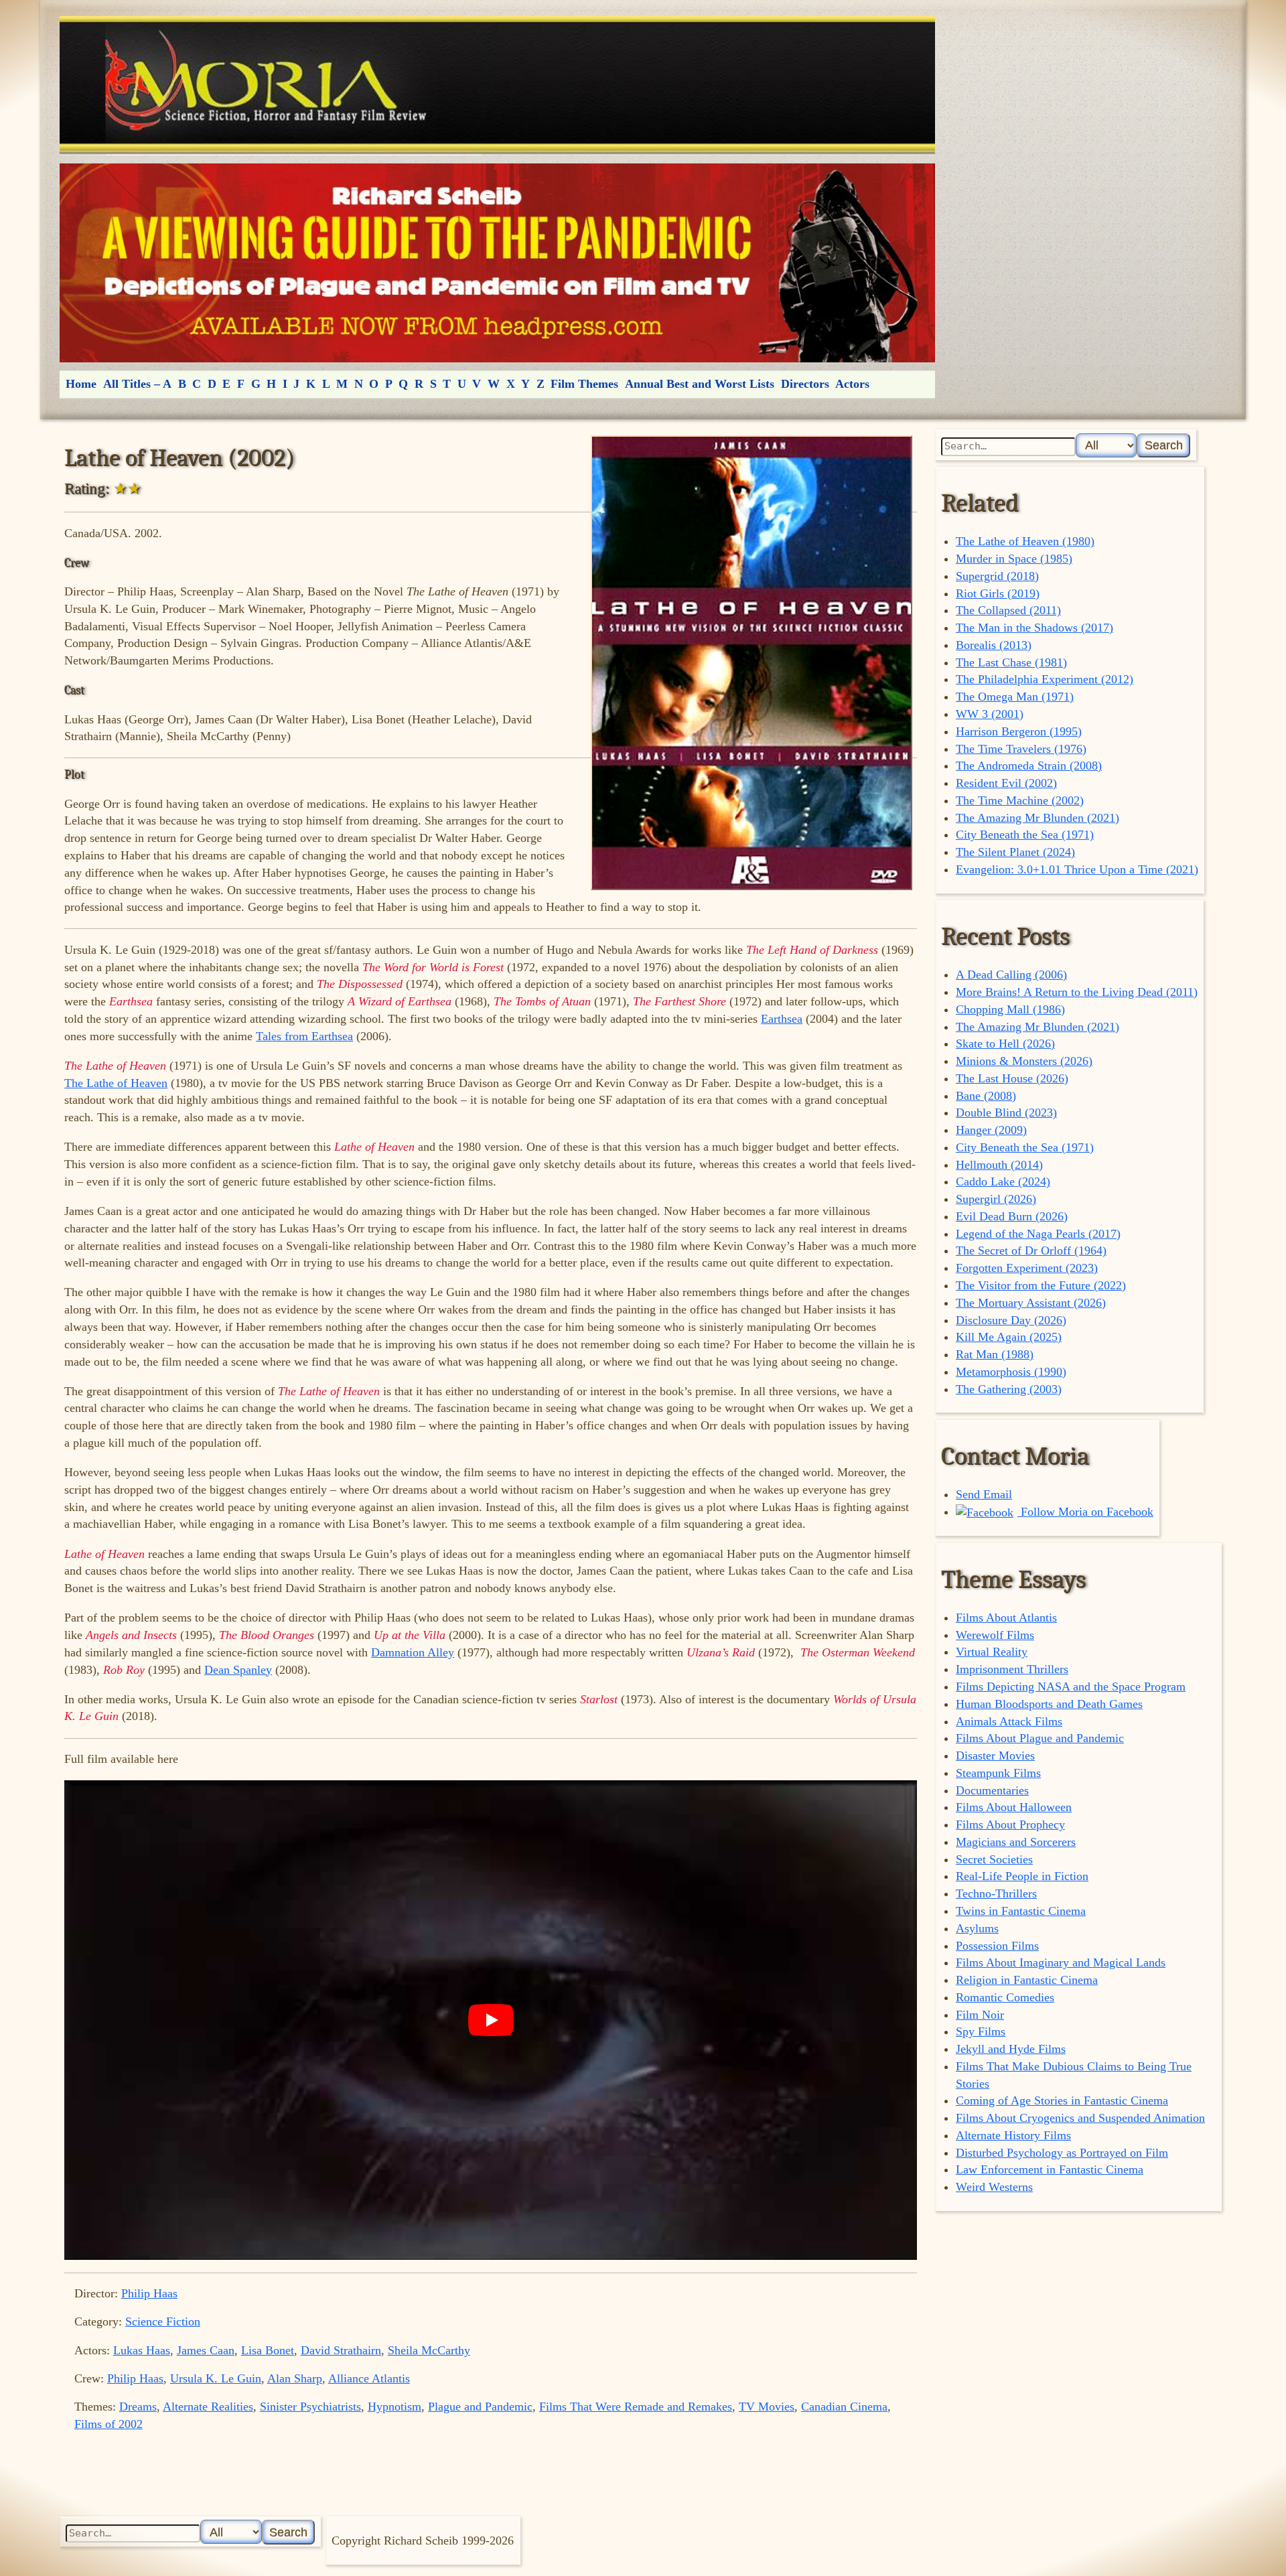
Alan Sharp (295, 2378)
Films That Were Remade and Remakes (636, 2407)
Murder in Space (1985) (1014, 559)
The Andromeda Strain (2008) (1029, 766)
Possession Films (997, 1946)
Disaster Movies (995, 1756)
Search (1164, 445)
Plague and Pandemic (480, 2407)
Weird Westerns (994, 2187)
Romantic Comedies (1005, 1997)
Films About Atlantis (1006, 1618)
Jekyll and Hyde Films (1011, 2049)
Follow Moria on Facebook (1085, 1512)
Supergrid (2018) (997, 576)
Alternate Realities (208, 2407)
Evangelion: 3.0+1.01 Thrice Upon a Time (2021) (1077, 869)
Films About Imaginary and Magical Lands (1061, 1962)
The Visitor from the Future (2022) (1041, 1285)
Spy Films (981, 2031)
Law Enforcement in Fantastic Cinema (1050, 2169)
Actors (852, 384)
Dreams (138, 2407)
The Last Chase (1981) (1011, 662)
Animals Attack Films (1009, 1721)
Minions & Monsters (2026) (1024, 1061)
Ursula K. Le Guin (216, 2378)
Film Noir (980, 2015)
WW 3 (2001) (990, 714)
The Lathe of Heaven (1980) (1025, 541)
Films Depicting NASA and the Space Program (1071, 1687)
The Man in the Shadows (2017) (1034, 628)
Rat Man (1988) (995, 1354)
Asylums (977, 1928)
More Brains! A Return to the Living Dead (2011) (1077, 992)
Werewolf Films (995, 1635)
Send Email (984, 1494)
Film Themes (584, 384)
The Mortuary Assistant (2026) (1031, 1303)
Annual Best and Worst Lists (700, 384)
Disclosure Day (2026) (1011, 1320)
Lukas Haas (142, 2350)
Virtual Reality (992, 1652)
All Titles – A (137, 384)
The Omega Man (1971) (1015, 697)
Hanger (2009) (991, 1130)
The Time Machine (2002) (1020, 800)
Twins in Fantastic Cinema (1021, 1911)
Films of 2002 (109, 2424)
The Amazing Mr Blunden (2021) (1038, 818)
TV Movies (767, 2407)
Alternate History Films (1013, 2135)
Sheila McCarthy (429, 2350)
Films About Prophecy (1010, 1824)
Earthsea (782, 1019)
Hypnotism (395, 2407)
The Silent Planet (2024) (1015, 852)
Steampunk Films (998, 1773)
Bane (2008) (986, 1096)
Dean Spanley (238, 1670)
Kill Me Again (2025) (1009, 1337)
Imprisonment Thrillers (1012, 1669)
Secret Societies (994, 1859)
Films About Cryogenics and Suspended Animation (1080, 2118)
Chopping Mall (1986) (1010, 1009)
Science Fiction (163, 2321)
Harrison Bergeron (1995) (1019, 731)
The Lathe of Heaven (116, 1083)
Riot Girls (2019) (998, 593)
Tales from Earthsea (304, 1036)
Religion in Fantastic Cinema (1027, 1980)
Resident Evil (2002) (1006, 783)
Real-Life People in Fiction (1022, 1876)
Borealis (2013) (994, 645)
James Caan (206, 2350)
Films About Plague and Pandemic (1040, 1738)
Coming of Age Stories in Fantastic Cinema (1062, 2100)
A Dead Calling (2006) (1011, 975)
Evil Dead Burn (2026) (1012, 1216)
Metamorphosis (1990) (1011, 1372)
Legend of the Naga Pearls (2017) (1038, 1234)
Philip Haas (149, 2293)
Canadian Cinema (844, 2407)
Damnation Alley (413, 1652)
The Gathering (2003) (1009, 1389)
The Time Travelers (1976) (1021, 749)
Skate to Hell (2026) (1005, 1044)
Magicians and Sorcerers (1016, 1842)
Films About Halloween (1014, 1807)
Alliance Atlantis (369, 2378)
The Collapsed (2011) (1008, 610)
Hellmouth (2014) (999, 1165)
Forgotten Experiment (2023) (1027, 1268)
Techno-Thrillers (996, 1893)
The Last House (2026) (1012, 1078)
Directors (805, 384)
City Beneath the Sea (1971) (1025, 835)
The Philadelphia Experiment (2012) (1045, 679)
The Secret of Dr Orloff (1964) (1031, 1250)
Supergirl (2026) (996, 1199)
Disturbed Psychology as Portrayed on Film (1062, 2153)
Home (81, 384)
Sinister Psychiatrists (310, 2407)
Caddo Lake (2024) (1003, 1182)
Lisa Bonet (268, 2350)
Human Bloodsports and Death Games (1049, 1704)
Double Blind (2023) (1006, 1113)
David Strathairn (341, 2350)
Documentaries (992, 1790)
